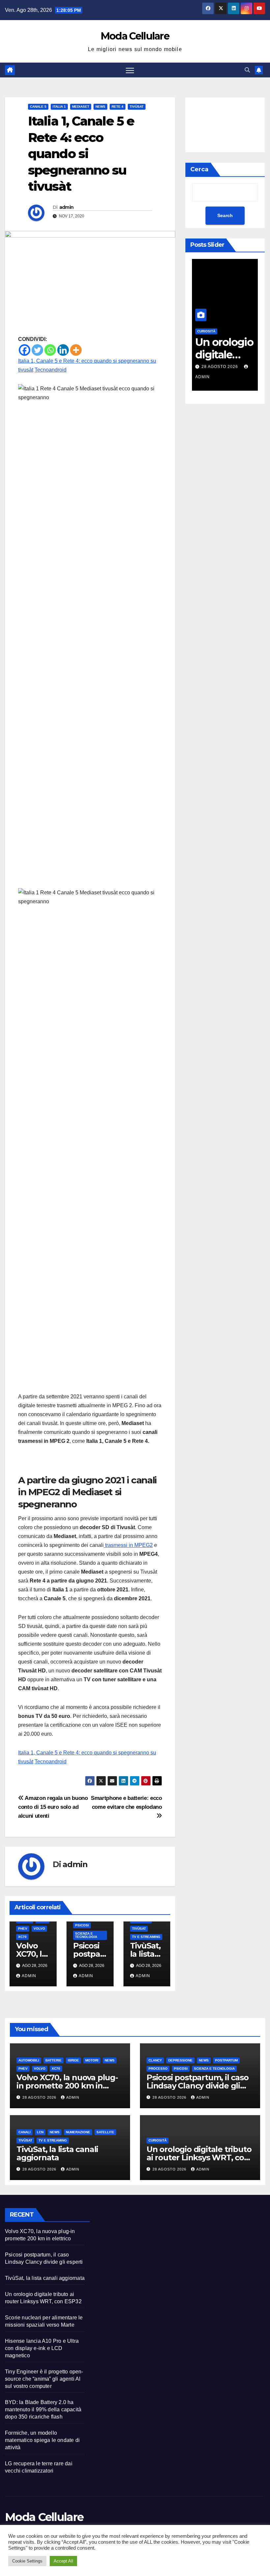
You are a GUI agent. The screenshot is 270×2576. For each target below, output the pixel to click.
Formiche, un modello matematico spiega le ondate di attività (42, 2440)
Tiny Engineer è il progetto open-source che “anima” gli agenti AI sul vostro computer (44, 2379)
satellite (105, 2132)
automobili (29, 2060)
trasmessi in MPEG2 (128, 1545)
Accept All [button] (63, 2561)
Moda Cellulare (135, 36)
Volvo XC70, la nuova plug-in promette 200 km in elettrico (67, 2086)
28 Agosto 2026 (196, 367)
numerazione (78, 2132)
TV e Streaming (146, 1937)
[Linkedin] (63, 350)
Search (225, 215)
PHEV (23, 1929)
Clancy (155, 2060)
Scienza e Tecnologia (86, 1935)
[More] (76, 350)
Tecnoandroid (51, 370)
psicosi (82, 1925)
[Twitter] (37, 350)
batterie (54, 2060)
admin (67, 207)
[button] (247, 70)
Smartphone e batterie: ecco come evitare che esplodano (126, 1802)
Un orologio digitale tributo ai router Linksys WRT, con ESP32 (199, 2157)
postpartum (226, 2060)
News (100, 107)
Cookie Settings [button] (27, 2561)
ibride (73, 2060)
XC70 (22, 1937)
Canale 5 (38, 107)
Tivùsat (137, 107)
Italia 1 (59, 107)
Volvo (39, 1929)
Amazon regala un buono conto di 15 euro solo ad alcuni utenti (53, 1807)
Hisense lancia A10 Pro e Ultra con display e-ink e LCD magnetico (42, 2348)
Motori (92, 2060)
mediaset (81, 107)
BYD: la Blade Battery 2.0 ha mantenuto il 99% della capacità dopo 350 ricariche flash (43, 2409)
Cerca (199, 169)
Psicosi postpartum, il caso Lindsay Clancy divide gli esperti (198, 2086)
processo (158, 2069)
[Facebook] (25, 350)
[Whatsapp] (50, 350)
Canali (25, 2132)
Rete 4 (118, 107)
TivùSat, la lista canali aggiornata (57, 2153)
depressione (180, 2060)
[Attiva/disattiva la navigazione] (130, 70)
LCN (40, 2132)
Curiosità (158, 2140)
